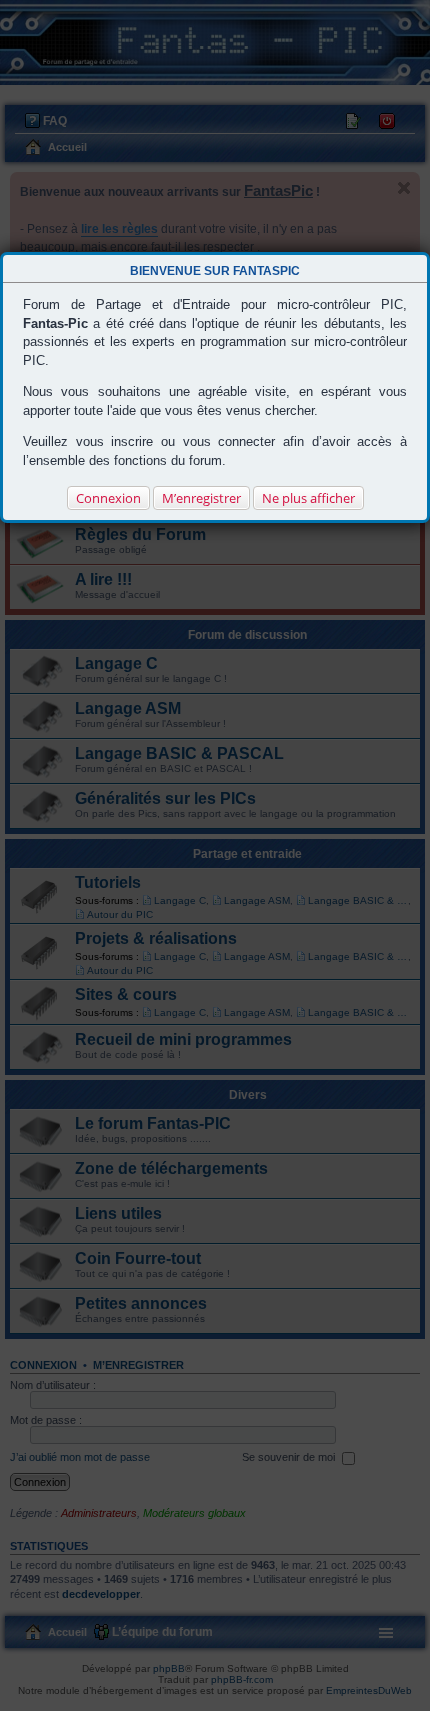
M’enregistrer (201, 498)
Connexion (108, 498)
